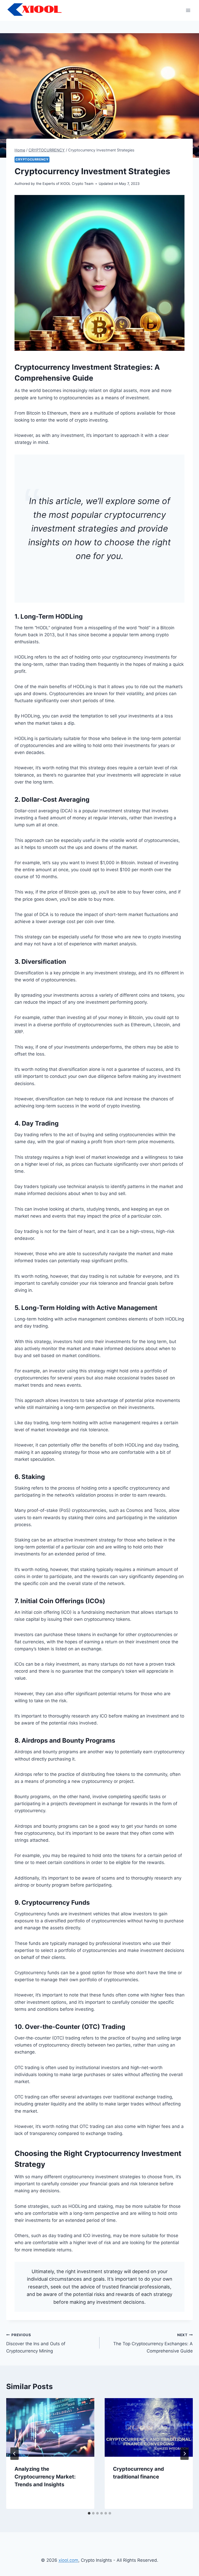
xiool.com (68, 2560)
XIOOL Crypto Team (77, 184)
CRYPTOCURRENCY (32, 159)
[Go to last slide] (15, 2454)
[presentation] (50, 2428)
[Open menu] (188, 10)
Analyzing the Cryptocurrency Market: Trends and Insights (45, 2477)
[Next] (184, 2454)
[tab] (89, 2513)
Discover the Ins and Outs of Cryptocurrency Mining (36, 2343)
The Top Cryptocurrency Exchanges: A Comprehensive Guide (153, 2343)
